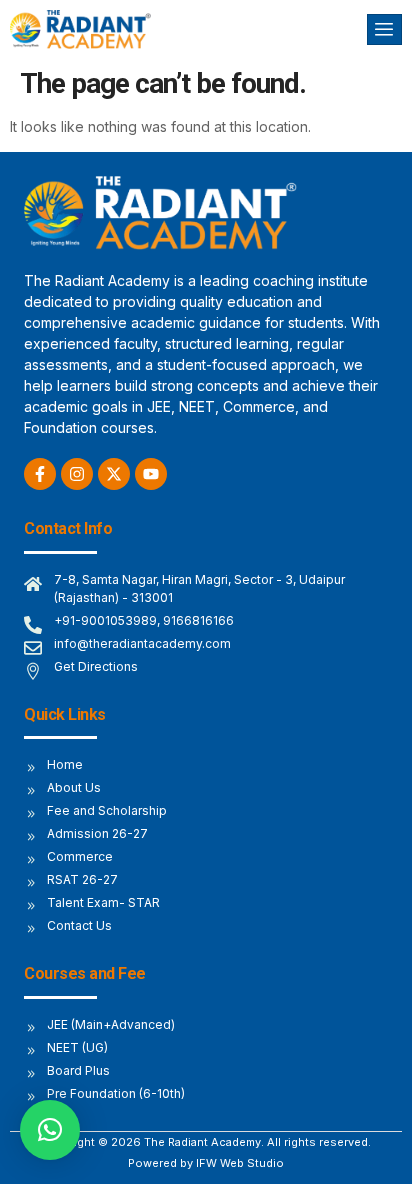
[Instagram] (77, 474)
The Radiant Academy (202, 1142)
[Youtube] (151, 474)
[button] (50, 1130)
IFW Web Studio (240, 1163)
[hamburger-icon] (384, 29)
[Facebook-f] (40, 474)
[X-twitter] (114, 474)
